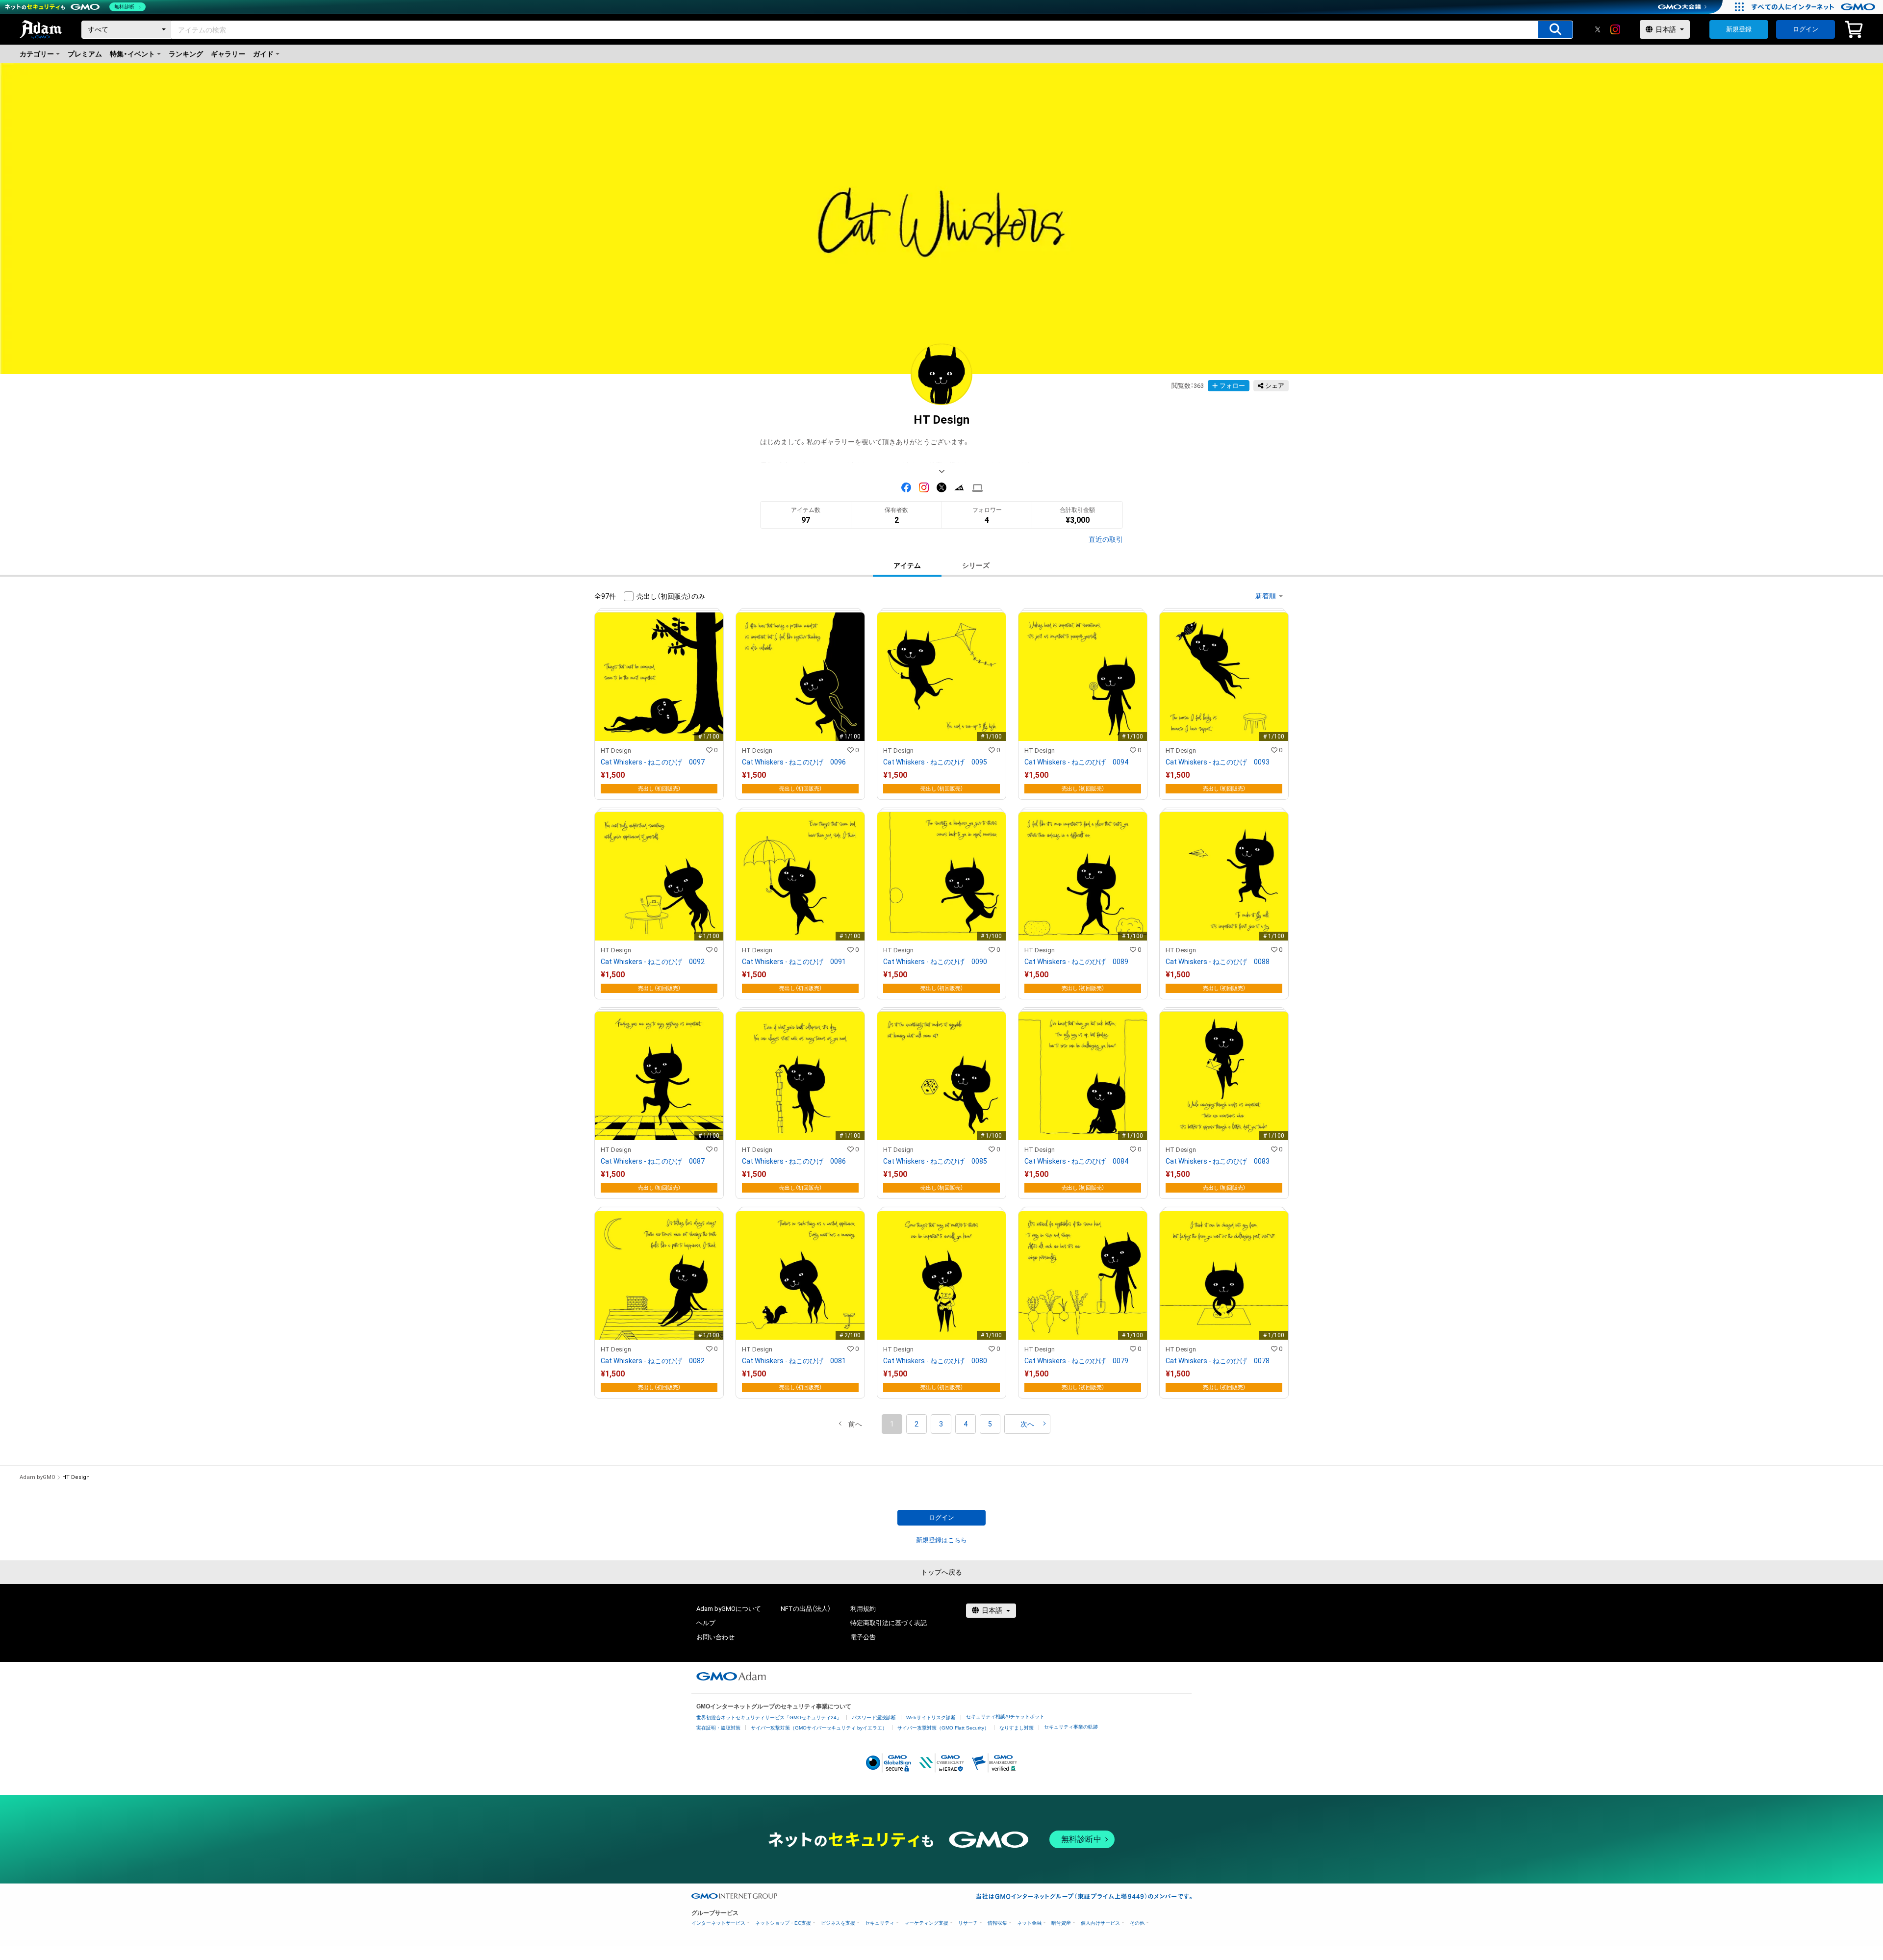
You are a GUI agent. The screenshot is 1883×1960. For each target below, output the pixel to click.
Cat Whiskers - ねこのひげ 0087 (653, 1161)
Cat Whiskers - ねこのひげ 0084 (1076, 1161)
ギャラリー (228, 54)
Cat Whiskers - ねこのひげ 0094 (1076, 762)
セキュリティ (880, 1923)
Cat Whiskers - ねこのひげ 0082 (653, 1361)
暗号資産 (1061, 1923)
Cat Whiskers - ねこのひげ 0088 (1218, 962)
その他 (1137, 1923)
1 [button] (892, 1424)
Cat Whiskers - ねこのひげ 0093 (1218, 762)
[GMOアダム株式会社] (731, 1676)
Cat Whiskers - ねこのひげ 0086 (794, 1161)
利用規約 (863, 1609)
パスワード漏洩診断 (874, 1718)
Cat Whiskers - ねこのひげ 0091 (794, 962)
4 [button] (966, 1424)
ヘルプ (706, 1623)
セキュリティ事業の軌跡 (1071, 1727)
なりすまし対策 (1017, 1728)
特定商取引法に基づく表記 (889, 1623)
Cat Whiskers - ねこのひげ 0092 (653, 962)
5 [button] (990, 1424)
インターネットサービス (718, 1923)
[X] (1598, 29)
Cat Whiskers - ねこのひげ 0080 (935, 1361)
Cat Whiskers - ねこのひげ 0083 (1218, 1161)
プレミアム (85, 54)
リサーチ (968, 1923)
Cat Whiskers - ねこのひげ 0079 (1076, 1361)
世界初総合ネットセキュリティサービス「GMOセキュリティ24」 (769, 1718)
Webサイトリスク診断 (931, 1718)
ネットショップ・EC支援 (783, 1923)
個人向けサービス (1100, 1923)
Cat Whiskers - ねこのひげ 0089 (1076, 962)
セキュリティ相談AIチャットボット (1005, 1717)
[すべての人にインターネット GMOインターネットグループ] (1815, 7)
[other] (978, 488)
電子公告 (863, 1637)
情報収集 (997, 1923)
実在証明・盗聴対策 (718, 1728)
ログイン (1806, 29)
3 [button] (941, 1424)
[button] (855, 1424)
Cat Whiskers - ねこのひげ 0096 (794, 762)
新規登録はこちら (941, 1540)
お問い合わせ (715, 1637)
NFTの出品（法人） (806, 1609)
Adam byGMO (38, 1477)
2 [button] (916, 1424)
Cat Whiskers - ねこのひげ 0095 (935, 762)
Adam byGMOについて (729, 1609)
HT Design (616, 751)
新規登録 (1739, 29)
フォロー (1232, 386)
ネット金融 (1029, 1923)
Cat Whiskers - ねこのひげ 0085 (935, 1161)
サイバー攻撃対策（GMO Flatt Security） (943, 1728)
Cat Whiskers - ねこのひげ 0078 (1218, 1361)
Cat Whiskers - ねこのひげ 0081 (794, 1361)
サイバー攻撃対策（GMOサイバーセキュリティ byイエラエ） (819, 1728)
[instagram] (1615, 29)
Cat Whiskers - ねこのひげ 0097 (653, 762)
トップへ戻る (941, 1572)
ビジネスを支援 (838, 1923)
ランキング (186, 54)
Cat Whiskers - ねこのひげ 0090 (935, 962)
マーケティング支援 (926, 1923)
